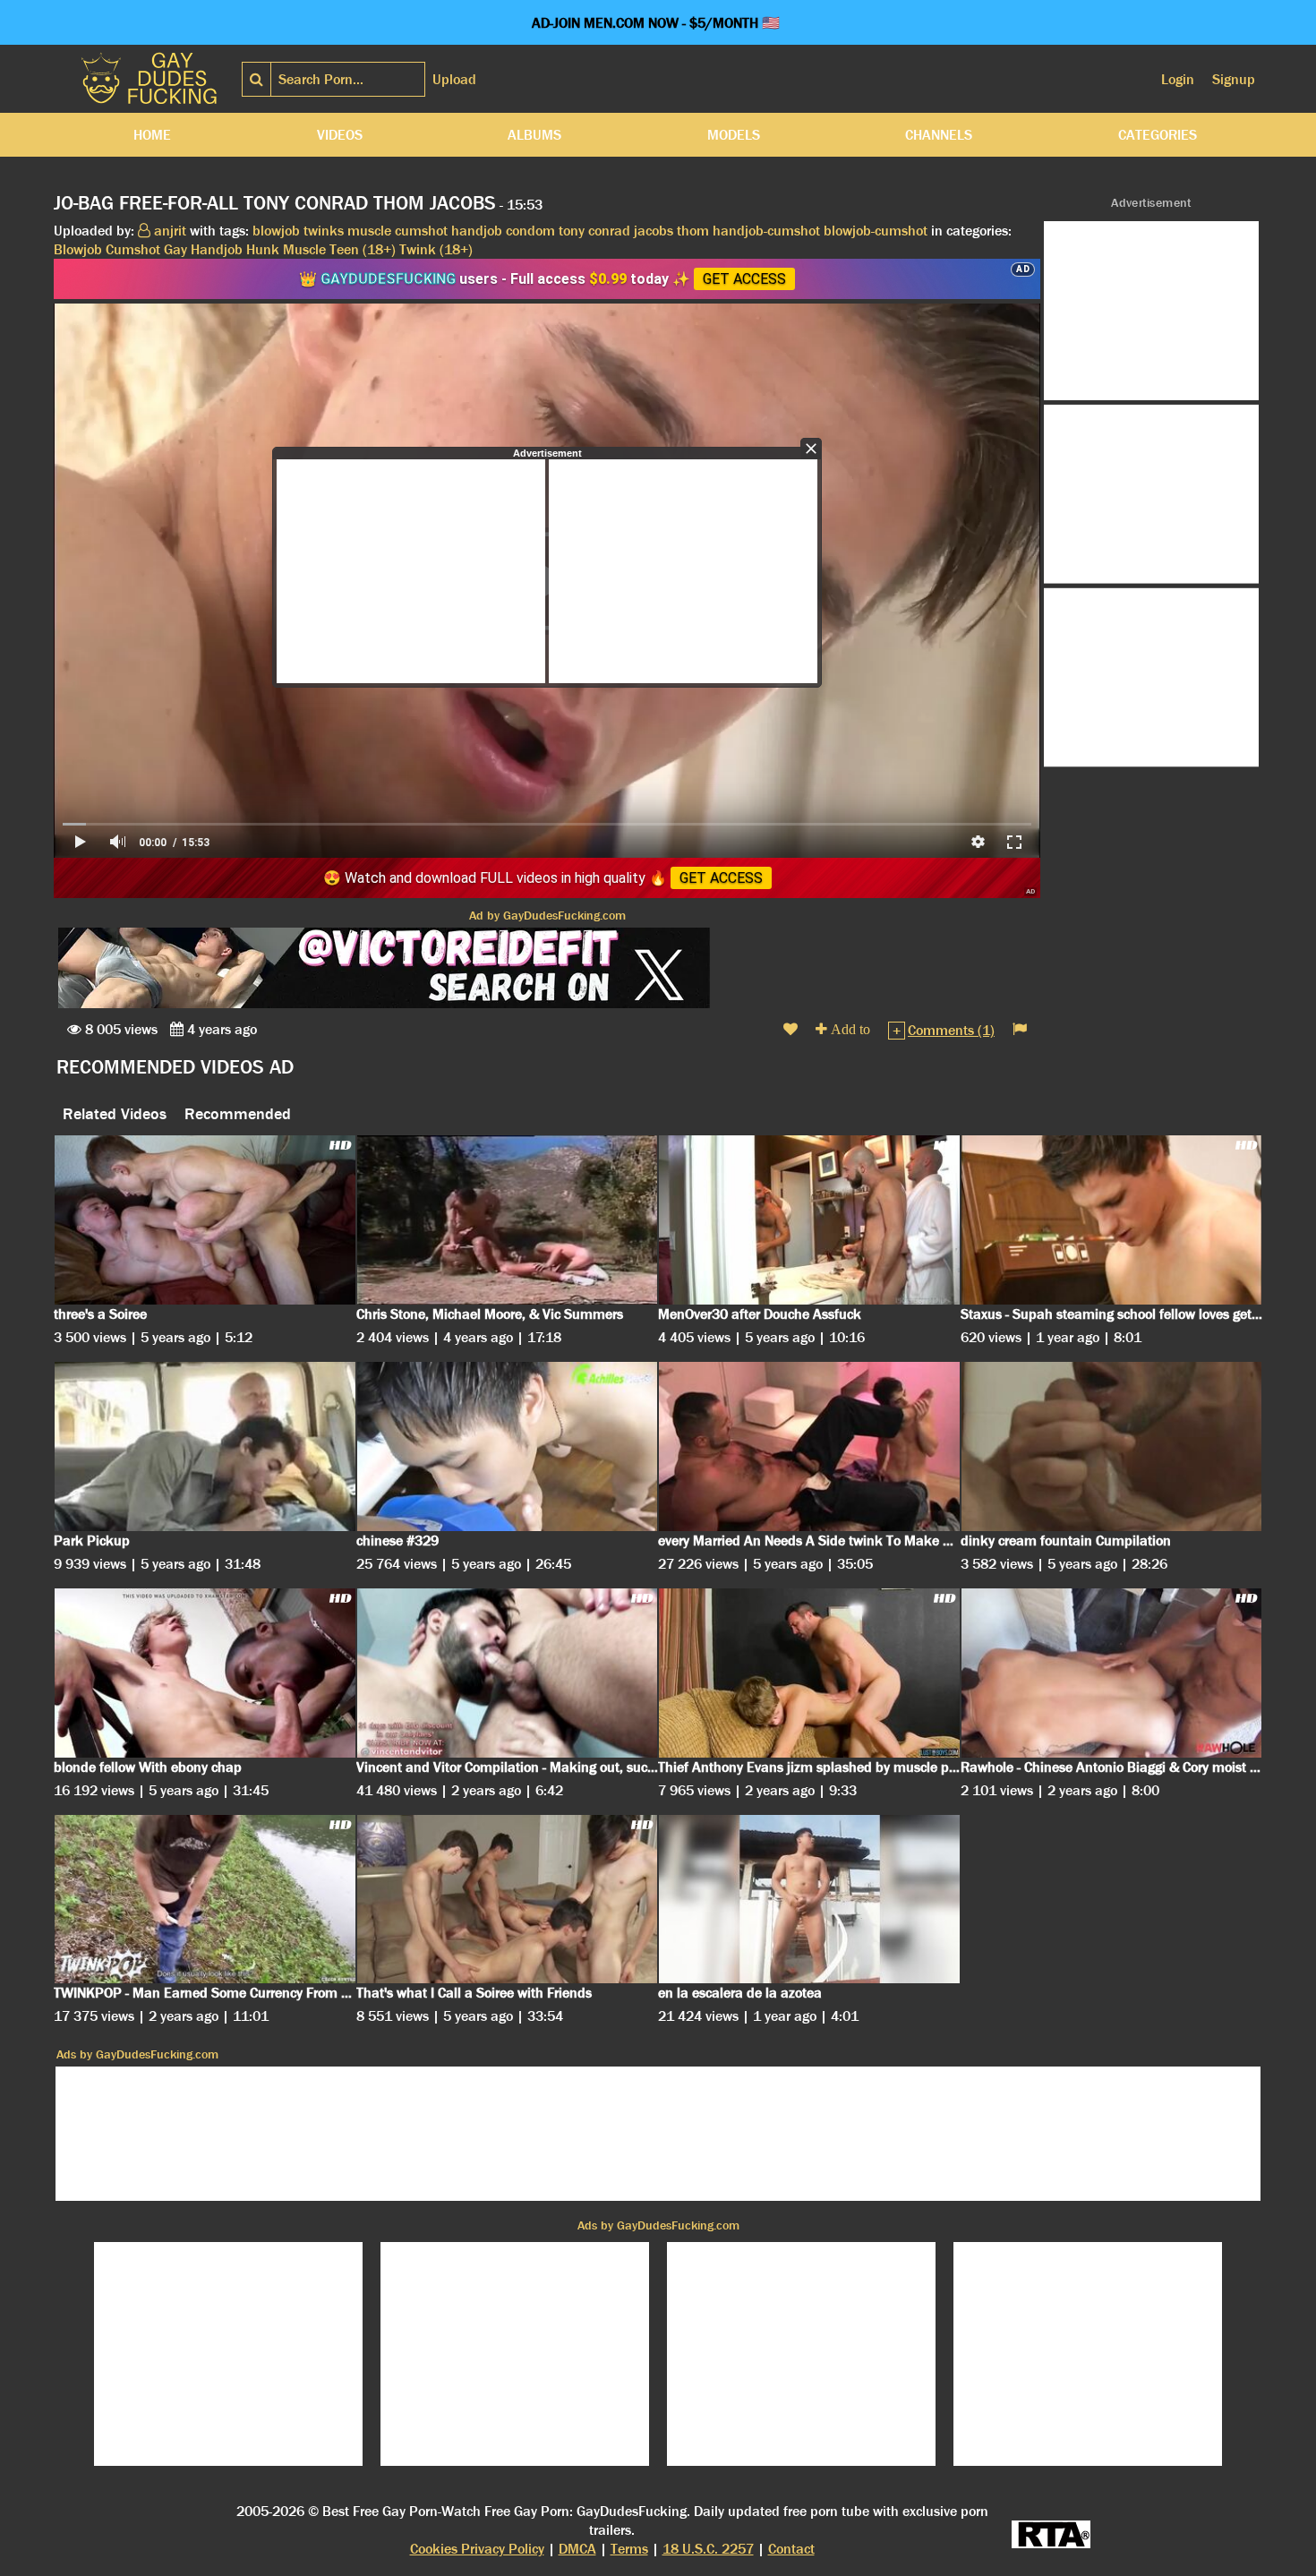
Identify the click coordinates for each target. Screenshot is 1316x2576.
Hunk (263, 249)
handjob (477, 231)
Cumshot (133, 249)
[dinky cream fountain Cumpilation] (1112, 1446)
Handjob (217, 249)
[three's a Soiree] (205, 1220)
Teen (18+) (363, 249)
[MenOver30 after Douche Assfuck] (809, 1220)
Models (734, 135)
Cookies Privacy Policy (477, 2549)
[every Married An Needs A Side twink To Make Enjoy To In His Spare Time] (809, 1446)
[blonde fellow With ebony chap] (205, 1673)
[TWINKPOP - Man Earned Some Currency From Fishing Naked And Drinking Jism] (205, 1900)
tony (572, 231)
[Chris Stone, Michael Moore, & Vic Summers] (508, 1220)
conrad (609, 231)
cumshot (421, 231)
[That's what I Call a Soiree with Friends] (508, 1900)
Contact (791, 2549)
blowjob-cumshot (876, 231)
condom (530, 231)
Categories (1158, 135)
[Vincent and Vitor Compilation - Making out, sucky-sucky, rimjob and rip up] (508, 1673)
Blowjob (78, 249)
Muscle (304, 249)
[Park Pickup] (205, 1446)
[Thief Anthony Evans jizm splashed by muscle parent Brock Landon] (809, 1673)
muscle (369, 231)
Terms (629, 2549)
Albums (534, 135)
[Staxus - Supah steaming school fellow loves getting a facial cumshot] (1112, 1220)
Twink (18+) (436, 249)
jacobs (654, 231)
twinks (324, 231)
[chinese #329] (508, 1446)
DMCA (577, 2549)
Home (152, 135)
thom (693, 231)
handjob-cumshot (766, 231)
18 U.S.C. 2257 (708, 2549)
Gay (175, 249)
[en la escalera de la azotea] (809, 1900)
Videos (340, 135)
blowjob (276, 231)
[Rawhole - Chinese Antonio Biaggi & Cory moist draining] (1112, 1673)
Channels (939, 135)
